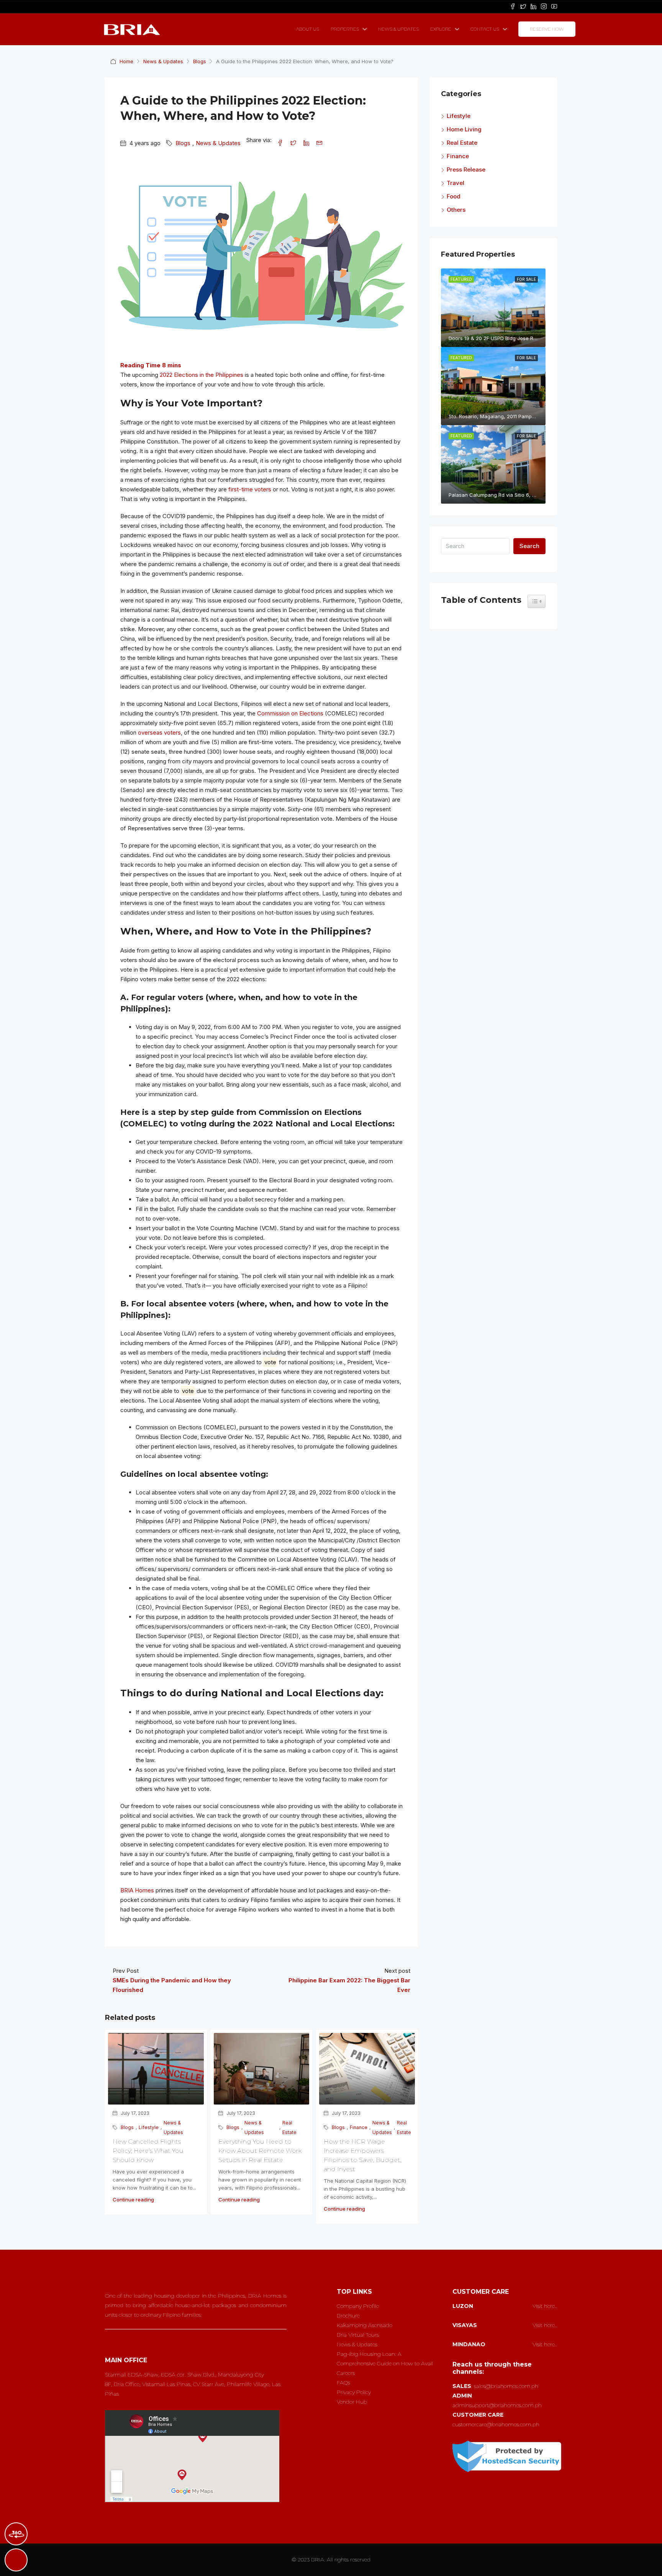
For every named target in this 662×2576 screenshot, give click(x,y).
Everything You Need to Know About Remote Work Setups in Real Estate (260, 2151)
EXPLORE (441, 29)
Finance (359, 2127)
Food (454, 196)
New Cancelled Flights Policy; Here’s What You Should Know (148, 2151)
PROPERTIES (345, 29)
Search (529, 546)
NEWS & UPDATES (398, 29)
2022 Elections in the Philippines (202, 375)
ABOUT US (308, 29)
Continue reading (133, 2200)
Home (126, 61)
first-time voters (250, 489)
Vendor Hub (352, 2402)
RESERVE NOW (547, 29)
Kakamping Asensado (365, 2325)
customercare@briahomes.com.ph (496, 2424)
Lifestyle (149, 2127)
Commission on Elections (290, 713)
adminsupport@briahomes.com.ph (497, 2405)
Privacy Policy (354, 2392)
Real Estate (289, 2128)
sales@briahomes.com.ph (506, 2386)
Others (456, 210)
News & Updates (163, 61)
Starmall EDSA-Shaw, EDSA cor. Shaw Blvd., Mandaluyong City (184, 2375)
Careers (346, 2373)
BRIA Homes (137, 1890)
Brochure (348, 2316)
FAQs (343, 2383)
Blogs (200, 61)
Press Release (466, 169)
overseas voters (159, 732)
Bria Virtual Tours (358, 2335)
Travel (456, 183)
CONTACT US (485, 29)
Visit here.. (545, 2306)
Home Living (464, 129)
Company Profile (358, 2306)
